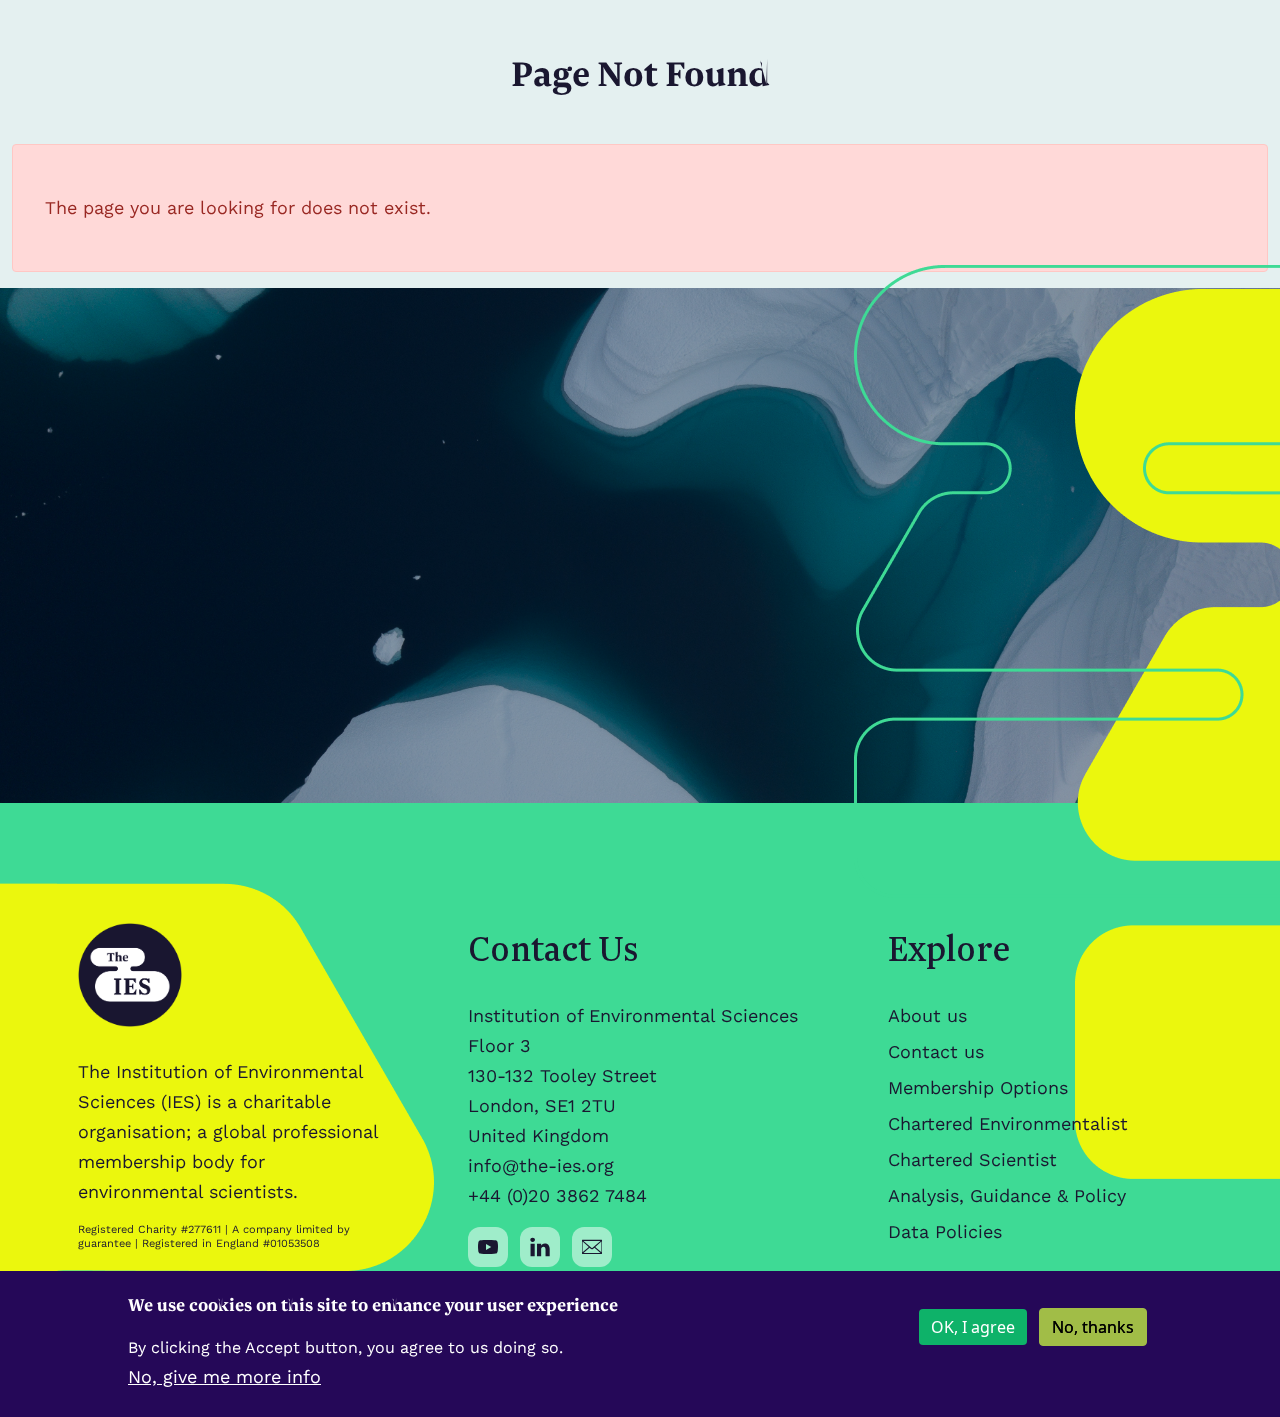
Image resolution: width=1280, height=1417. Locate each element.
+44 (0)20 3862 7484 (557, 1195)
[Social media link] (488, 1247)
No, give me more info (224, 1376)
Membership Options (978, 1087)
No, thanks (1093, 1327)
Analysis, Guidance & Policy (1007, 1195)
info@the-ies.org (541, 1165)
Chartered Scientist (972, 1159)
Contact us (936, 1051)
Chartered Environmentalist (1008, 1123)
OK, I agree (973, 1327)
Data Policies (945, 1231)
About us (927, 1015)
